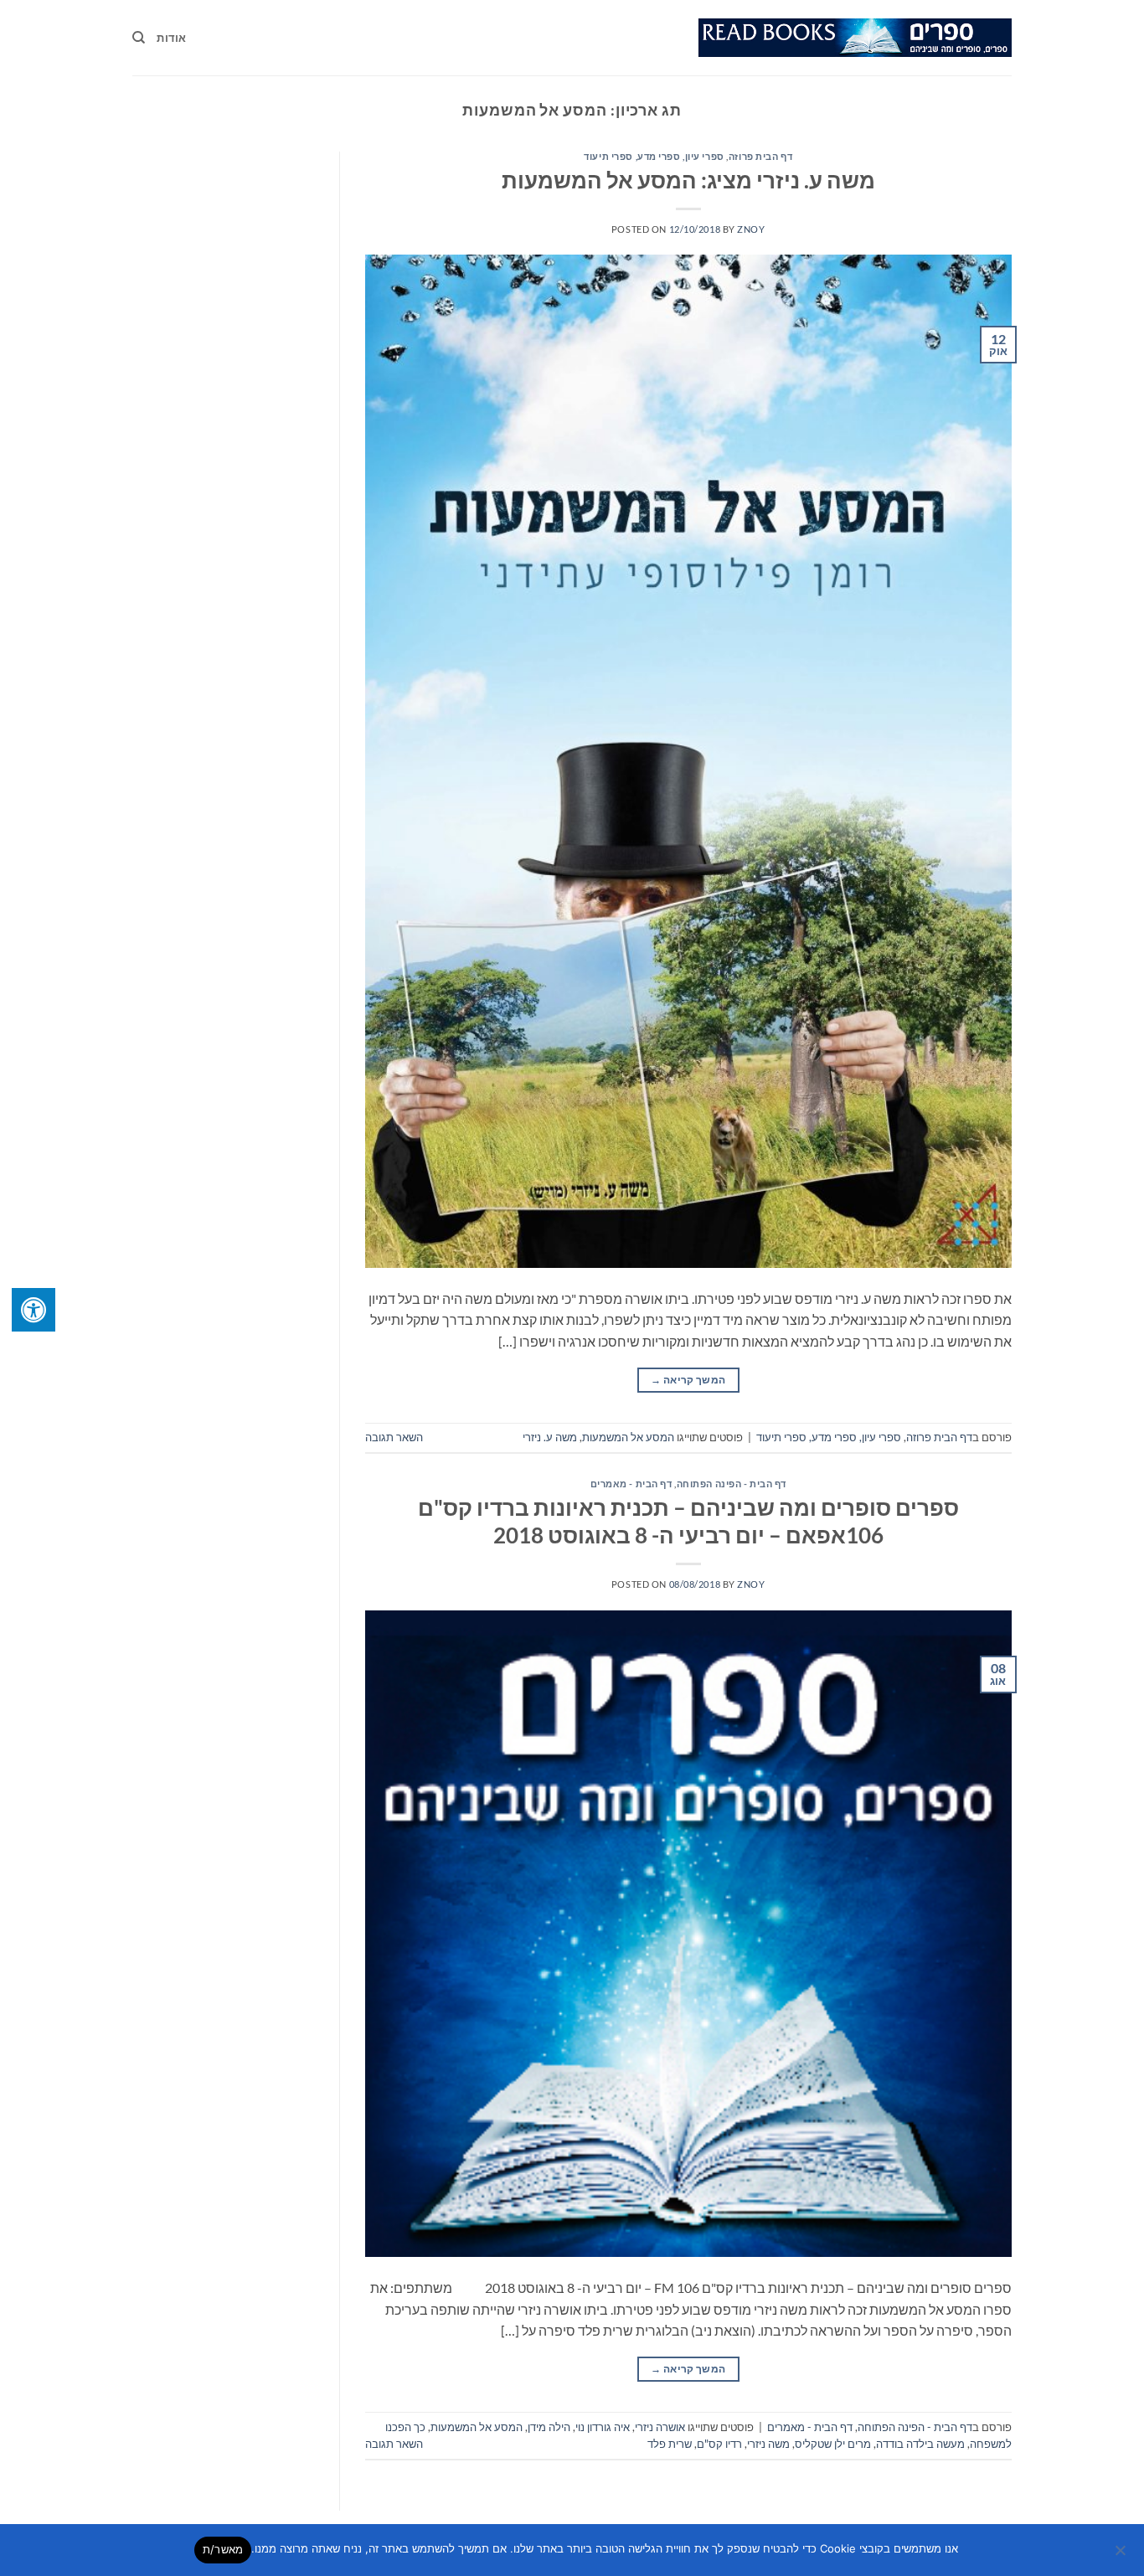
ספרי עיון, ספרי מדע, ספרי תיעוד (654, 156)
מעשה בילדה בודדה (920, 2444)
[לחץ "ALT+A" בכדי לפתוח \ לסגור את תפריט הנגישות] (33, 1310)
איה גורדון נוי (603, 2427)
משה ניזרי (768, 2444)
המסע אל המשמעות (628, 1437)
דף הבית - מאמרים (631, 1484)
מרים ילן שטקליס (833, 2444)
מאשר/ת (223, 2549)
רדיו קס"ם (719, 2444)
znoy (751, 229)
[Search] (139, 38)
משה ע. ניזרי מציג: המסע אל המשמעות (688, 180)
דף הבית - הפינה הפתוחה (732, 1484)
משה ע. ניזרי (550, 1437)
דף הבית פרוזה (760, 156)
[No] (1121, 2555)
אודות (171, 38)
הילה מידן (549, 2427)
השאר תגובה (394, 1437)
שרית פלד (670, 2444)
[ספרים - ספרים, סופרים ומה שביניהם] (855, 38)
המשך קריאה (688, 1380)
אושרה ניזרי (660, 2427)
